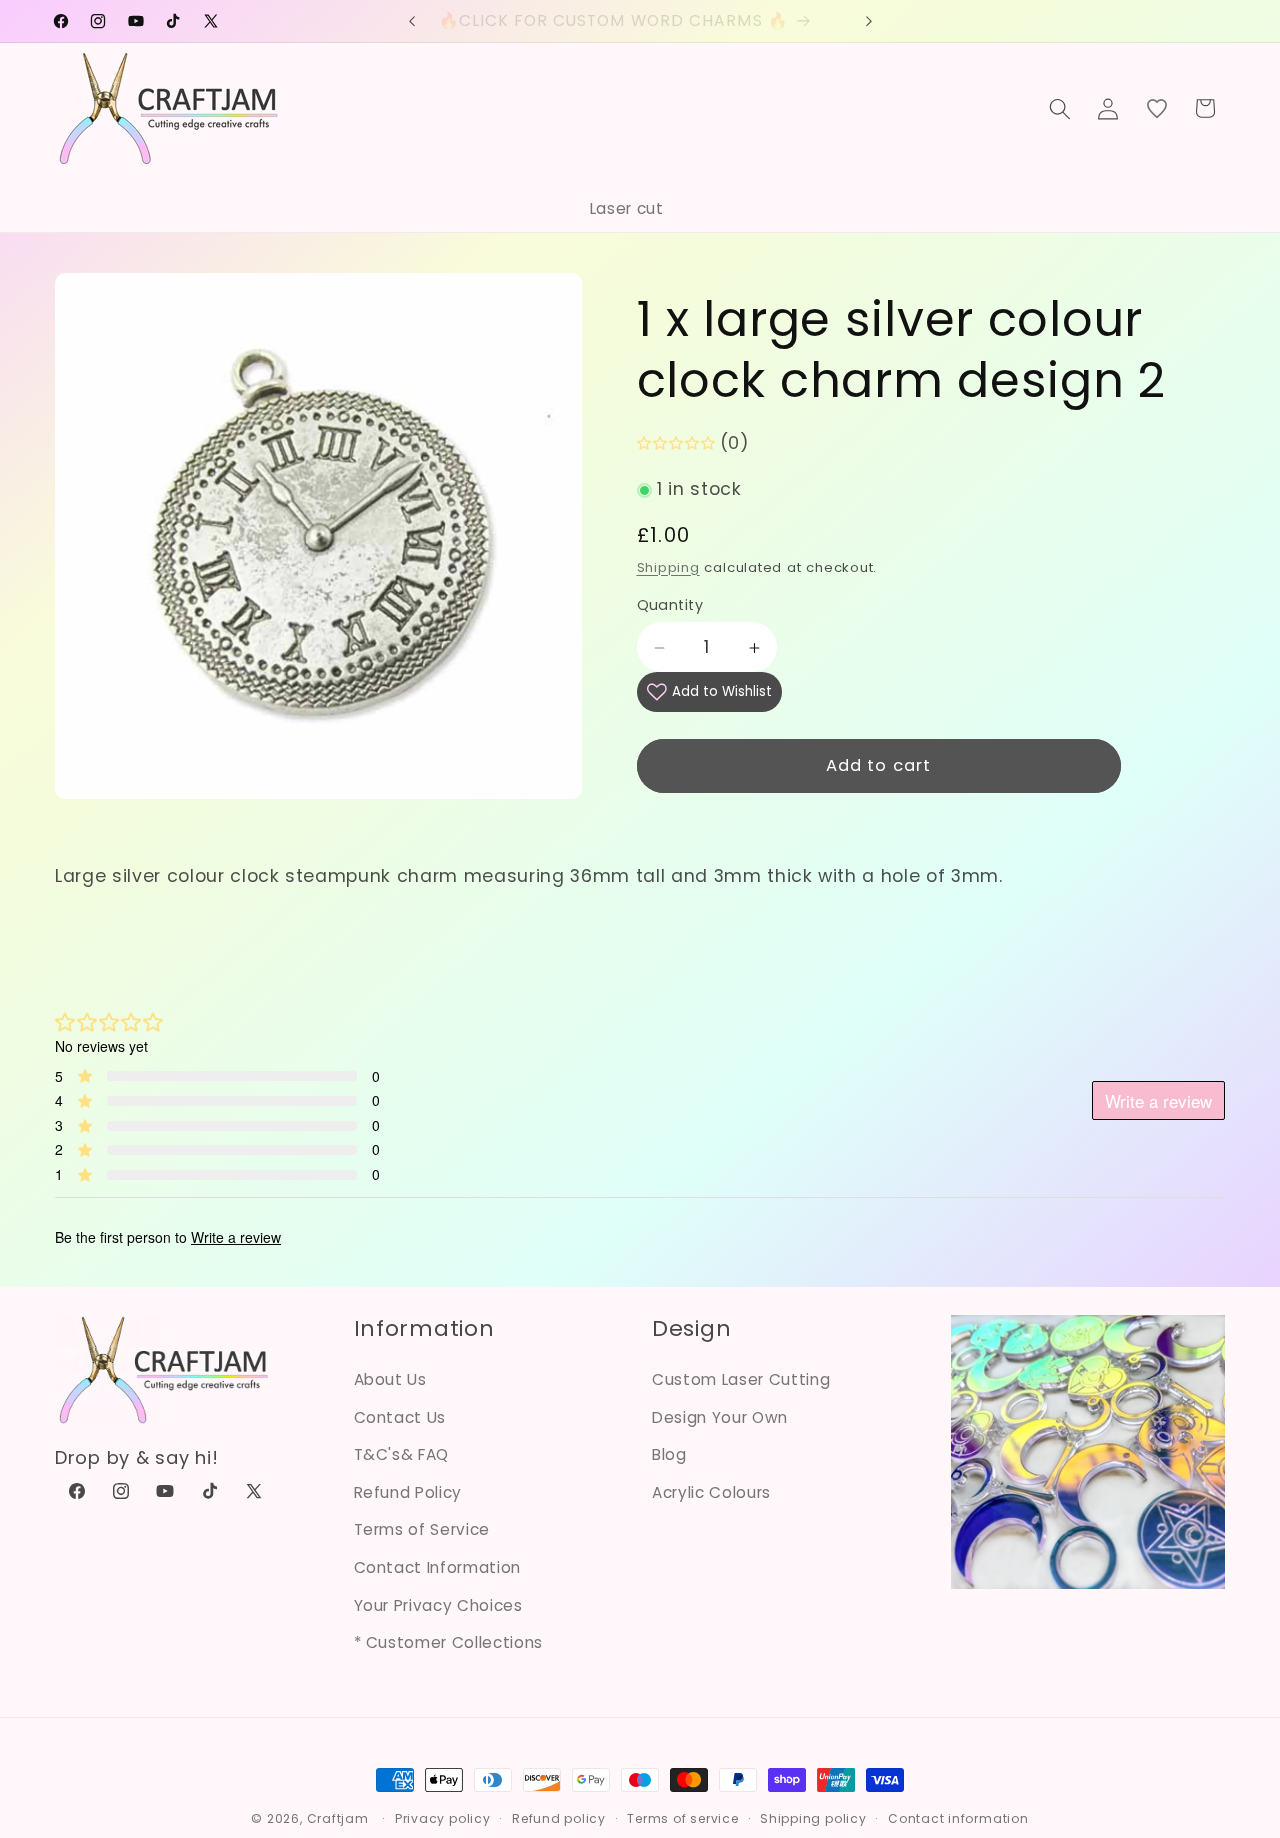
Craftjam (338, 1818)
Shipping (668, 567)
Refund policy (559, 1818)
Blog (669, 1454)
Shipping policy (813, 1818)
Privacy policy (443, 1818)
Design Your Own (720, 1417)
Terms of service (682, 1818)
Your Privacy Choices (438, 1605)
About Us (390, 1379)
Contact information (958, 1818)
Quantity (670, 606)
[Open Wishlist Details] (1157, 108)
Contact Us (400, 1417)
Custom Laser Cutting (741, 1379)
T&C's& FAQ (402, 1454)
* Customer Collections (449, 1642)
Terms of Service (422, 1529)
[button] (1060, 108)
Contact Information (438, 1567)
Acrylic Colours (711, 1492)
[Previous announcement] (412, 21)
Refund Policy (408, 1492)
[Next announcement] (869, 21)
